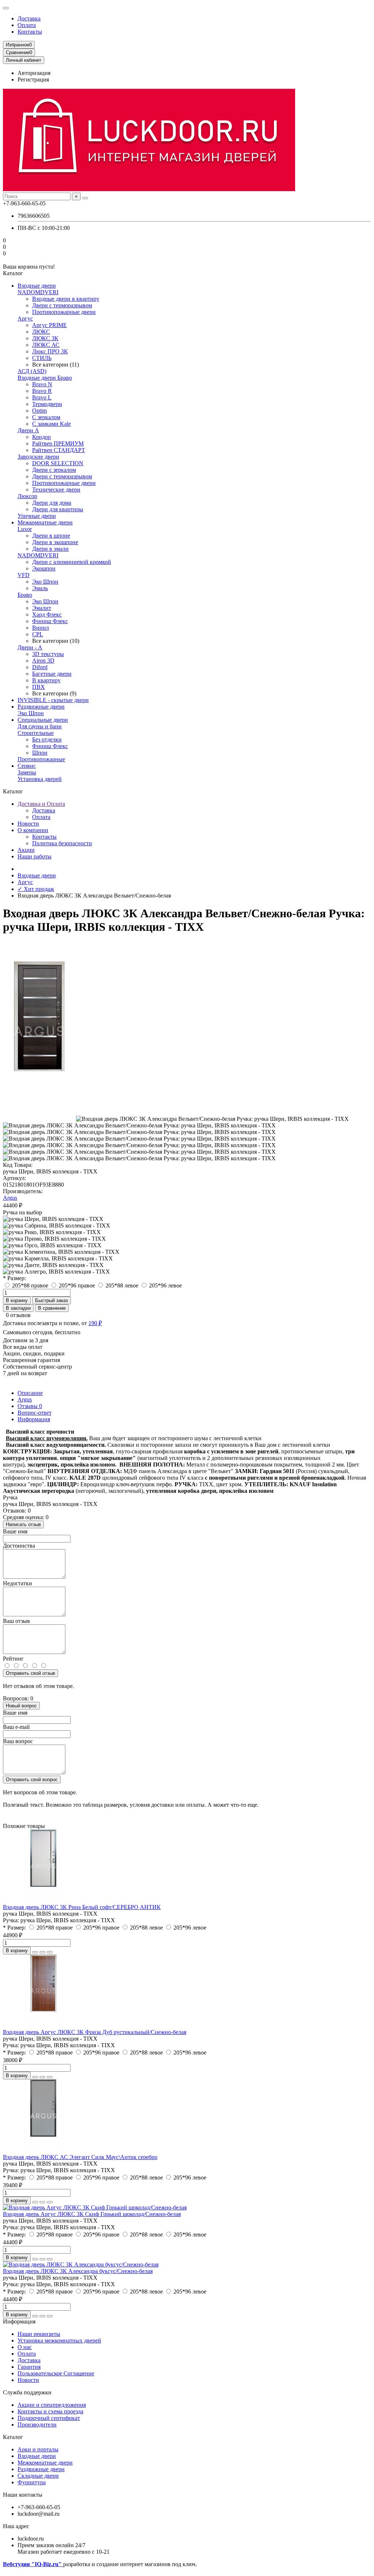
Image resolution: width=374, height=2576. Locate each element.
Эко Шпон (45, 582)
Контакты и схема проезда (50, 2411)
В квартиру (46, 680)
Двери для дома (52, 503)
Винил (41, 628)
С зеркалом (46, 417)
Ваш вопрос (18, 1741)
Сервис (27, 766)
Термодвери (47, 404)
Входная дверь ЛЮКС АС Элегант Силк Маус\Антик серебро (80, 2157)
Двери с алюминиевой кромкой (72, 562)
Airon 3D (43, 661)
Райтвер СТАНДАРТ (59, 450)
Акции (26, 850)
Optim (39, 411)
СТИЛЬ (42, 358)
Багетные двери (52, 674)
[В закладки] (42, 1952)
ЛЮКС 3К (45, 338)
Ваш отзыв (16, 1621)
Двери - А (30, 647)
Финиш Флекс (50, 621)
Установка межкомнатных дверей (59, 2340)
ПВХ (39, 687)
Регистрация (33, 79)
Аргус (25, 318)
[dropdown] (6, 8)
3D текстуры (48, 654)
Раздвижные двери (41, 707)
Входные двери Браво (45, 378)
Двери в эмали (50, 549)
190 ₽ (95, 1323)
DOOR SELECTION (58, 463)
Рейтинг (13, 1659)
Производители (37, 2425)
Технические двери (56, 490)
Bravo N (42, 384)
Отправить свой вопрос (32, 1780)
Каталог (13, 2437)
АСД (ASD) (32, 371)
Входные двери (37, 286)
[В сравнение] (50, 1952)
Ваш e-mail (16, 1727)
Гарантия (29, 2367)
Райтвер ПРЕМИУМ (58, 443)
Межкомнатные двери (45, 522)
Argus (10, 1198)
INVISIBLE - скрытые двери (53, 700)
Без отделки (47, 739)
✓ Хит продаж (36, 889)
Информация (34, 1419)
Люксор (27, 496)
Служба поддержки (27, 2392)
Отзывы (30, 1406)
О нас (25, 2347)
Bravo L (42, 397)
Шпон (40, 753)
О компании (33, 830)
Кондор (41, 437)
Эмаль (40, 588)
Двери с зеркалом (54, 470)
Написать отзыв (23, 1524)
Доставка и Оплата (41, 804)
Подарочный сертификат (49, 2418)
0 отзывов (18, 1315)
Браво (25, 595)
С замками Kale (51, 424)
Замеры (27, 772)
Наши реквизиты (39, 2334)
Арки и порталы (38, 2449)
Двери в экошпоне (55, 542)
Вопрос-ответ (35, 1413)
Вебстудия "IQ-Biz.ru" (33, 2564)
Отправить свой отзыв (30, 1673)
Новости (28, 824)
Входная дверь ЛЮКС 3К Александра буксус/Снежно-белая (78, 2271)
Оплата (27, 25)
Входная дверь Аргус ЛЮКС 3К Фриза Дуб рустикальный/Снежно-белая (95, 2032)
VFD (24, 575)
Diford (40, 667)
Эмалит (42, 608)
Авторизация (34, 73)
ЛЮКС (41, 332)
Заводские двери (38, 457)
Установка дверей (40, 779)
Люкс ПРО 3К (50, 351)
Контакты (30, 32)
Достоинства (19, 1546)
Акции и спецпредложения (52, 2405)
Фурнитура (32, 2482)
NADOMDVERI (38, 292)
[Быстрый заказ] (35, 1952)
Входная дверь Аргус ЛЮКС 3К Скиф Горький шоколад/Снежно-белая (92, 2214)
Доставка (29, 18)
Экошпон (44, 568)
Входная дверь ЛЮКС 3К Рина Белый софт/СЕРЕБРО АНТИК (82, 1907)
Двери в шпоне (51, 536)
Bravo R (42, 391)
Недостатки (18, 1583)
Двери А (28, 430)
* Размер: (14, 1278)
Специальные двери (43, 720)
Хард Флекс (47, 614)
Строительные (36, 733)
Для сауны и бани (40, 726)
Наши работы (35, 856)
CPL (38, 634)
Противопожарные (41, 759)
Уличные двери (37, 516)
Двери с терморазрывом (62, 305)
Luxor (25, 529)
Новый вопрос (21, 1706)
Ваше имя (15, 1531)
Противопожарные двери (64, 312)
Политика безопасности (62, 843)
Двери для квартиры (58, 509)
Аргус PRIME (49, 325)
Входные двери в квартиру (66, 299)
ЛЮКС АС (46, 345)
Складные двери (38, 2476)
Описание (30, 1393)
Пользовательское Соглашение (56, 2373)
